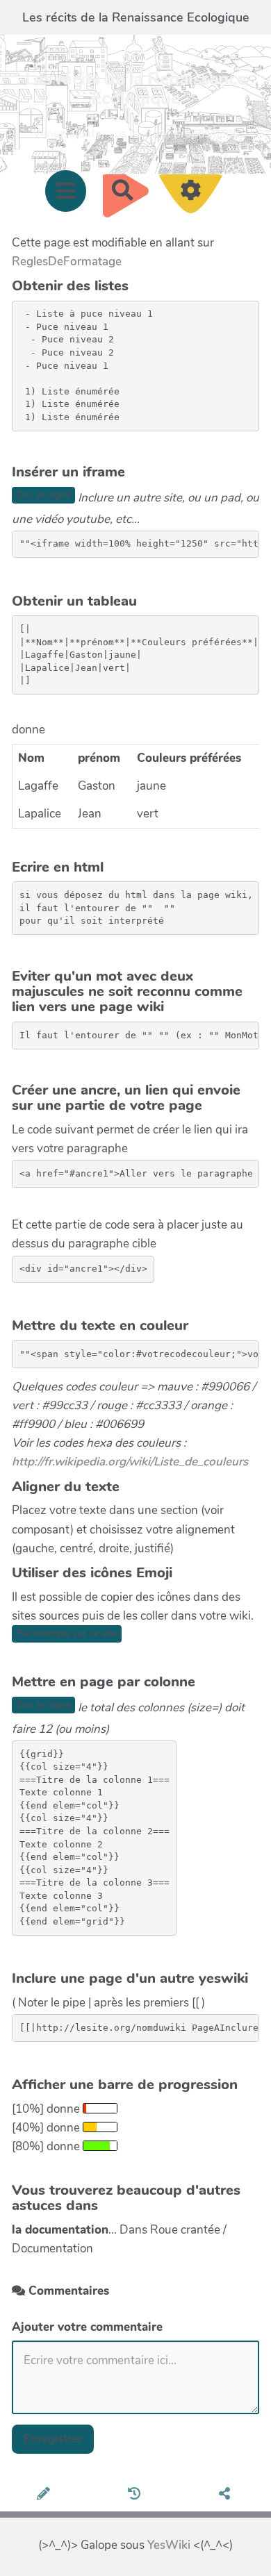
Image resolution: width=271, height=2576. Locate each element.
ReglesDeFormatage (67, 261)
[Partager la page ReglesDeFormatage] (227, 2495)
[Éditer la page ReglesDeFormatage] (46, 2495)
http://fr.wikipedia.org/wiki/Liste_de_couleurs (130, 1462)
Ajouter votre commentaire (87, 2327)
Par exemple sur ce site (67, 1633)
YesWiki (169, 2545)
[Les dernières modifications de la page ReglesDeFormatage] (137, 2495)
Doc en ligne (43, 495)
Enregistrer (53, 2439)
